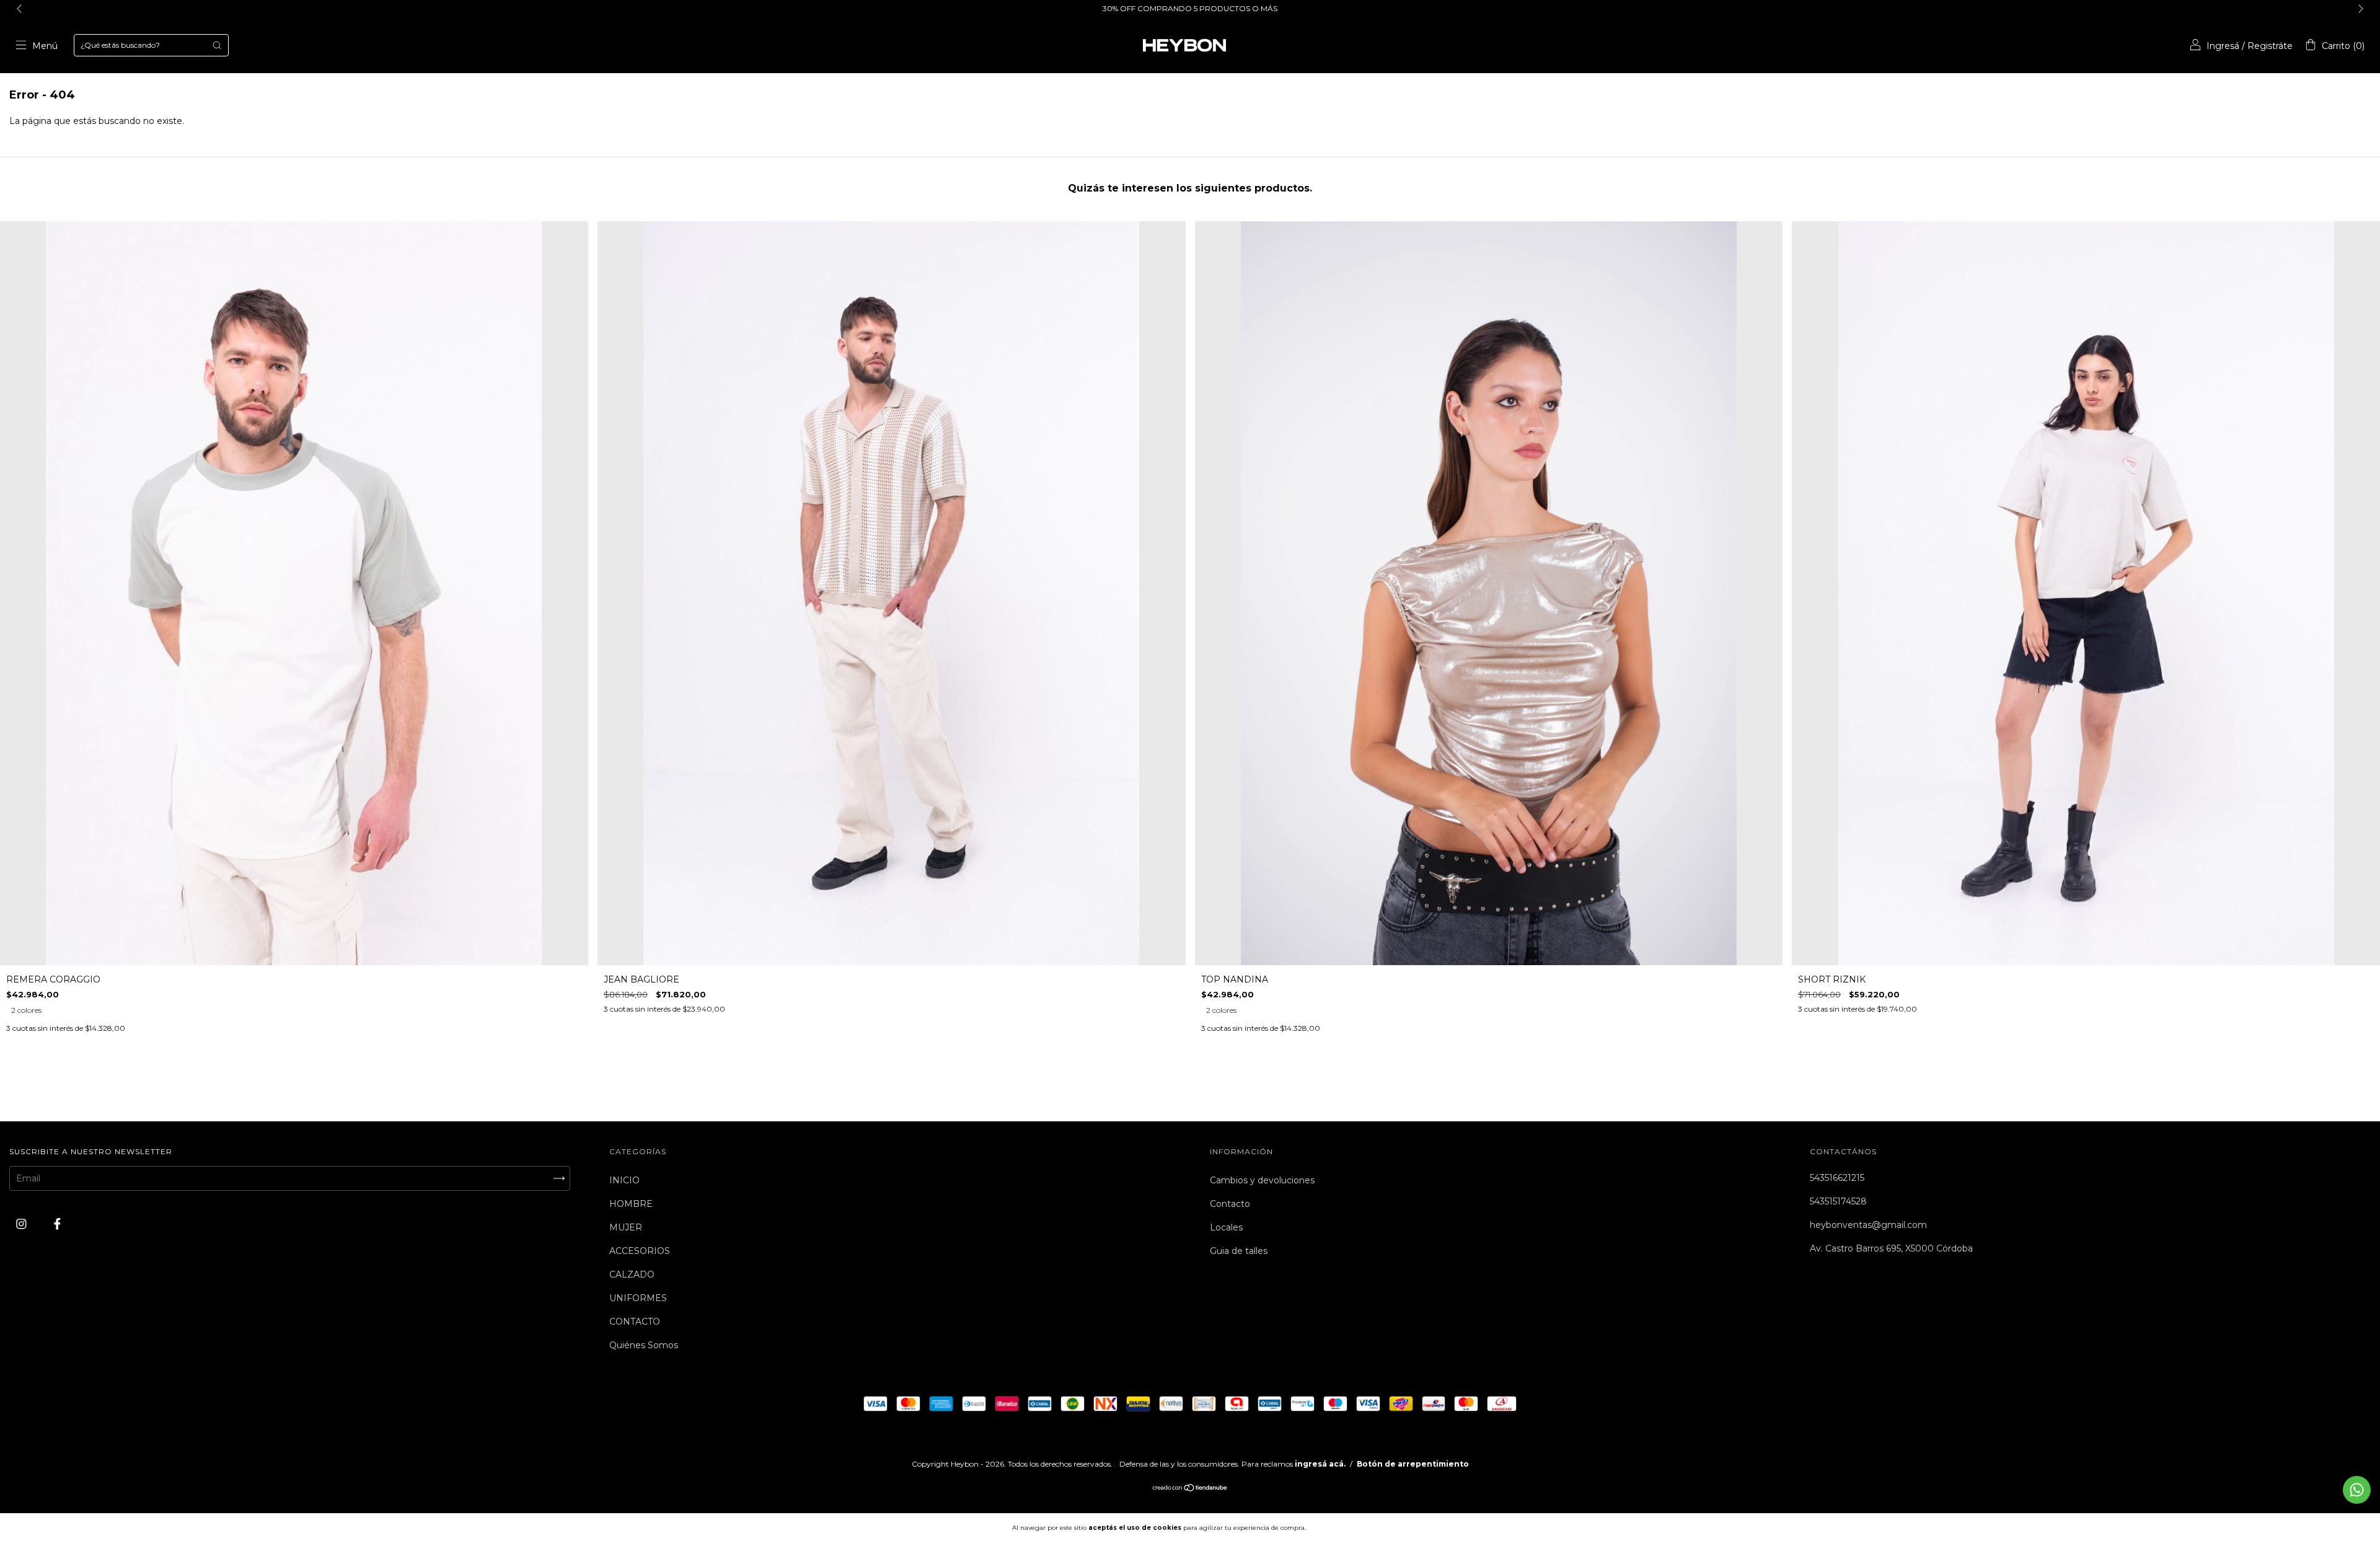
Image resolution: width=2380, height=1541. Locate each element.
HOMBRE (631, 1204)
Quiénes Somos (644, 1345)
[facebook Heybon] (57, 1224)
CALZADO (632, 1274)
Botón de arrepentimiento (1413, 1464)
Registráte (2270, 46)
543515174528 (1838, 1201)
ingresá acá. (1320, 1464)
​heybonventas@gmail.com (1868, 1225)
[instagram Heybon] (23, 1224)
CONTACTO (635, 1322)
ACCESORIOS (640, 1251)
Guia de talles (1239, 1251)
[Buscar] (217, 45)
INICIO (624, 1180)
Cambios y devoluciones (1262, 1180)
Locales (1226, 1227)
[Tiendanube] (1190, 1489)
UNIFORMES (638, 1298)
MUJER (626, 1227)
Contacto (1230, 1204)
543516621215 (1837, 1178)
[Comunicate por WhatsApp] (2357, 1490)
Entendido (1342, 1527)
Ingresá (2223, 46)
